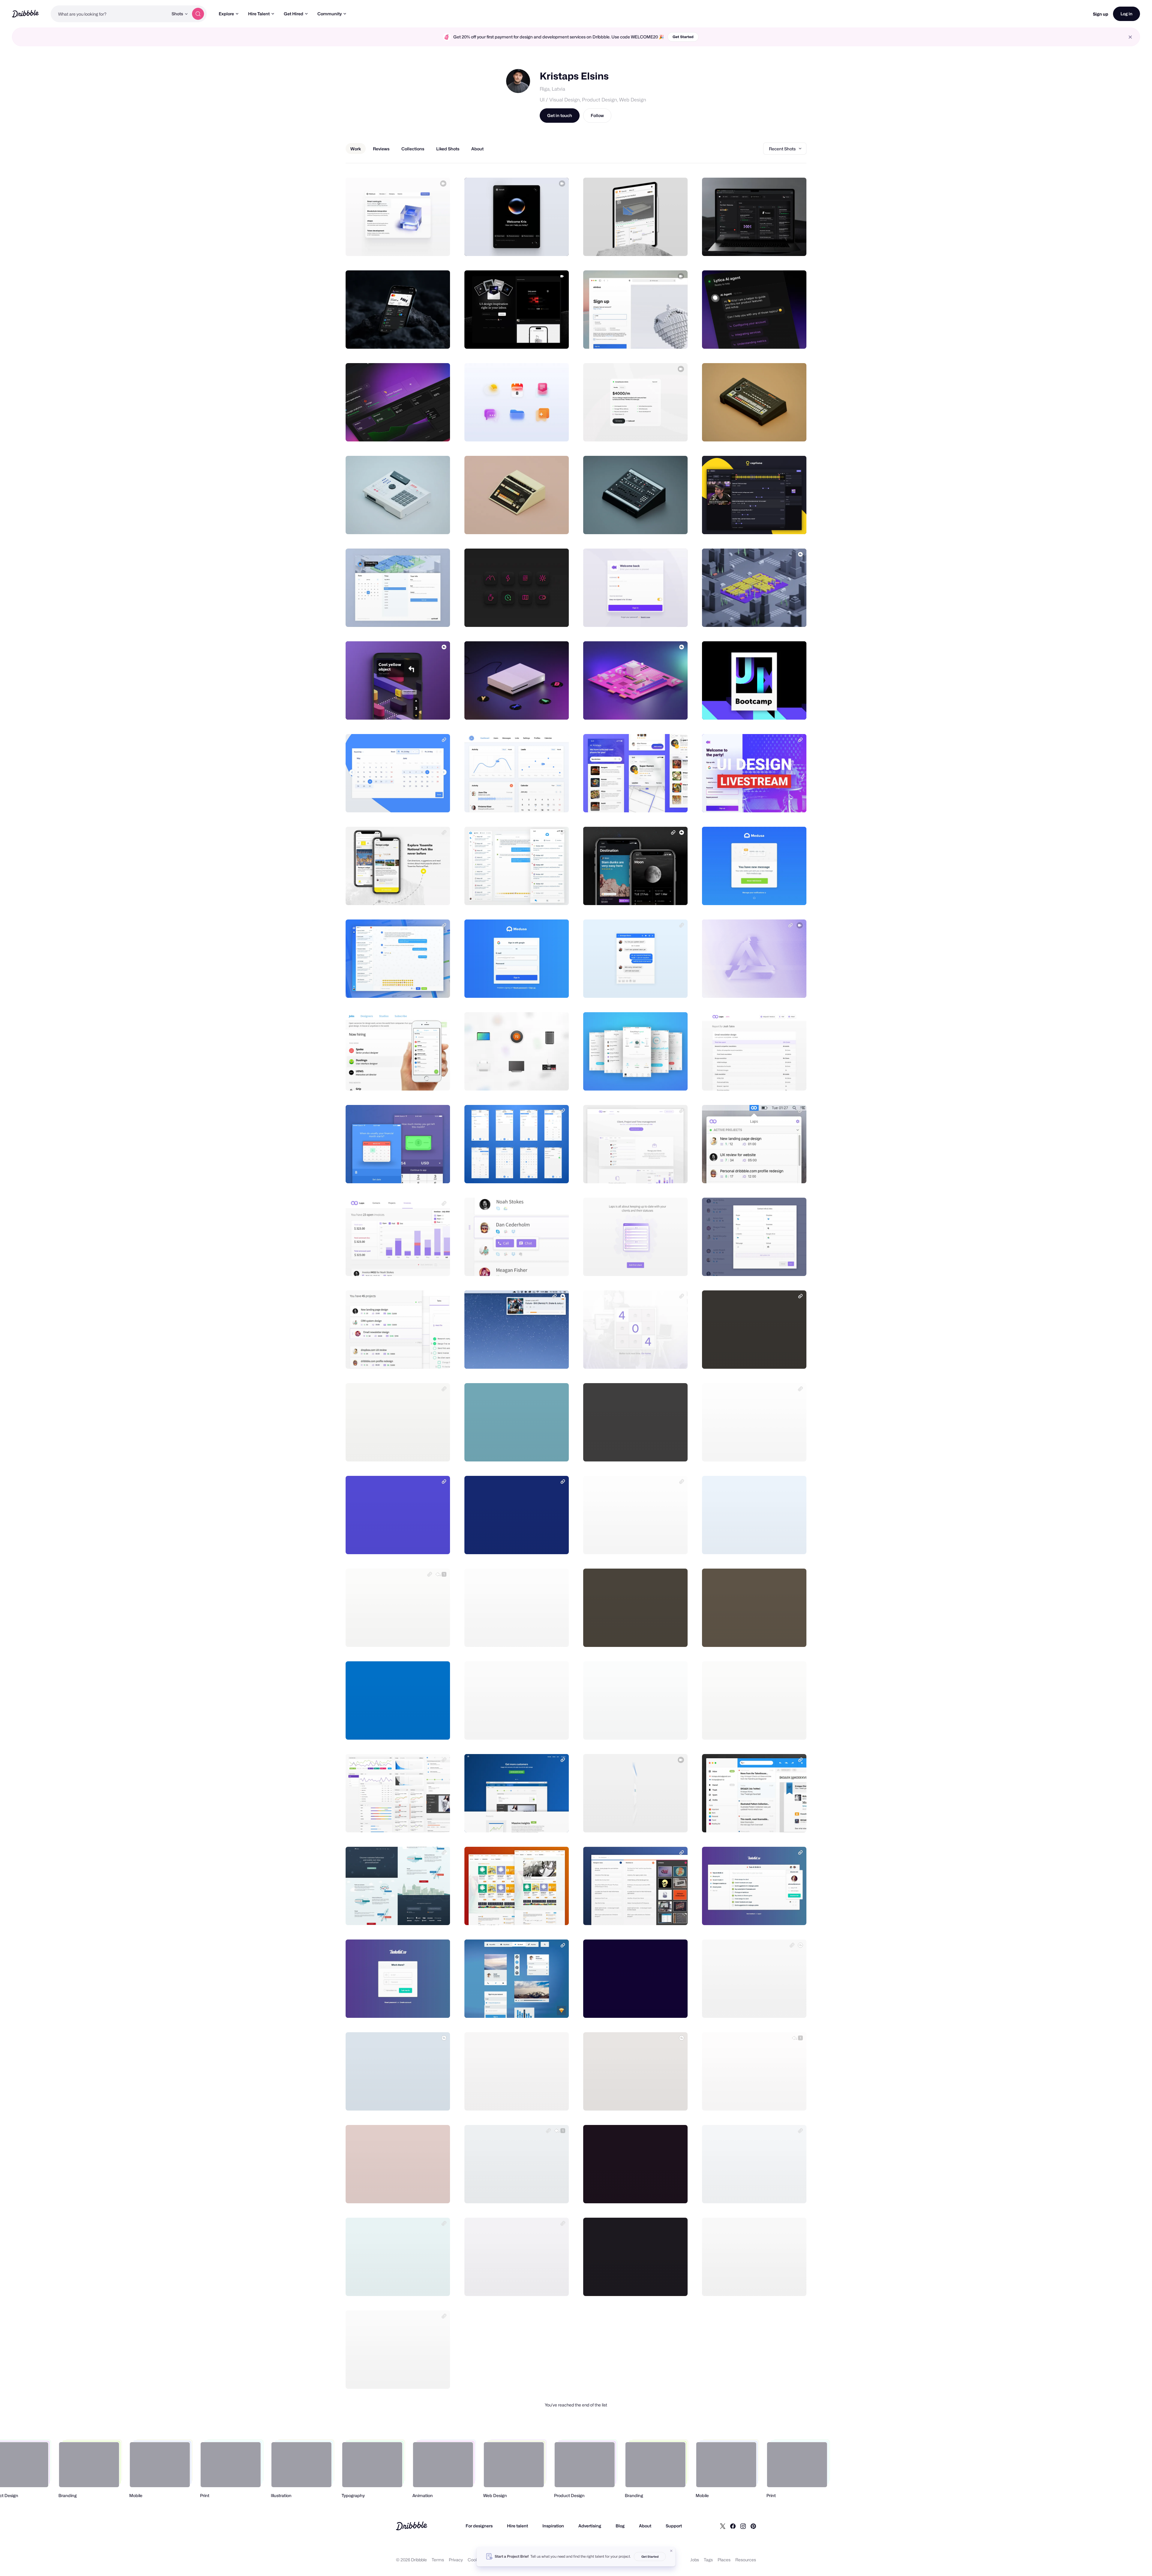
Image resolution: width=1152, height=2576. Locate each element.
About (645, 2526)
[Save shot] (427, 245)
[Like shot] (439, 245)
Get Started (683, 37)
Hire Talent (259, 14)
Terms (438, 2560)
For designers (479, 2526)
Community (330, 14)
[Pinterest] (753, 2526)
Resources (746, 2560)
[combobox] (109, 14)
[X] (723, 2526)
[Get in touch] (415, 245)
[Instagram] (743, 2526)
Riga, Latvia (552, 89)
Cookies (476, 2560)
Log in (1126, 14)
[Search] (198, 14)
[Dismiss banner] (671, 2551)
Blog (620, 2526)
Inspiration (553, 2526)
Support (674, 2526)
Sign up (1101, 14)
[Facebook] (733, 2526)
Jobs (695, 2560)
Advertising (590, 2526)
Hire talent (517, 2526)
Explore (226, 14)
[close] (1130, 37)
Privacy (456, 2560)
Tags (708, 2560)
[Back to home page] (25, 14)
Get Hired (294, 14)
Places (724, 2560)
